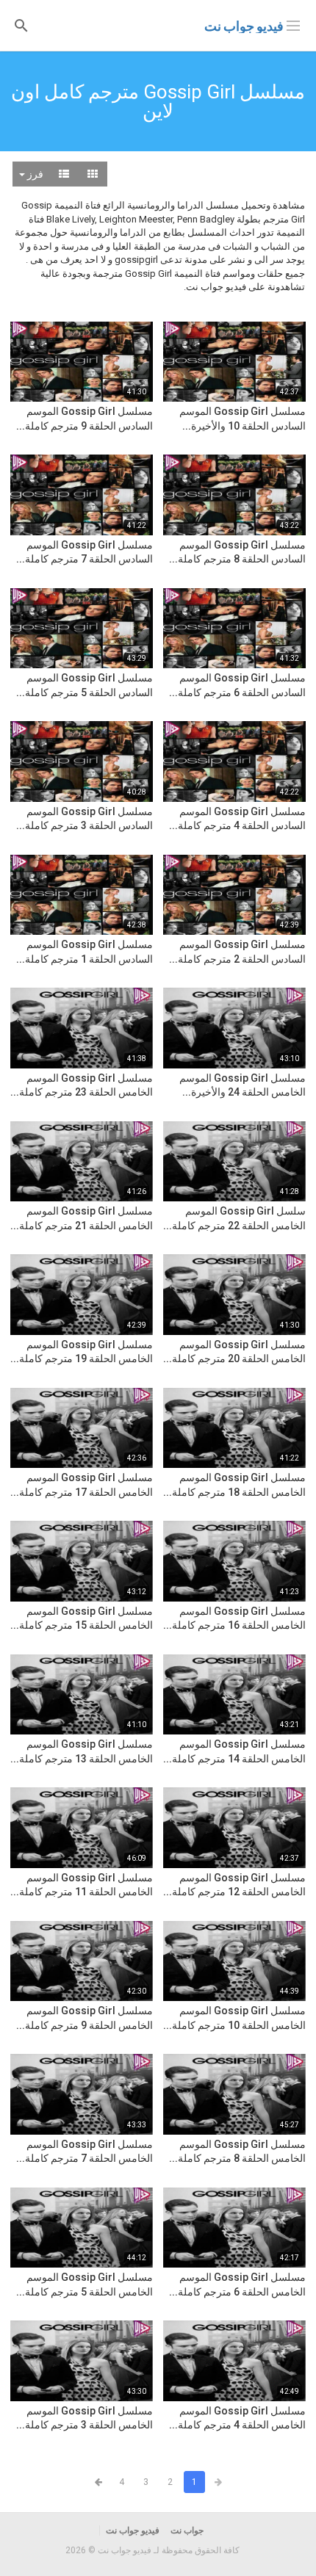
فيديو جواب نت (244, 26)
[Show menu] (293, 24)
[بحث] (21, 25)
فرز (34, 174)
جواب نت (187, 2530)
